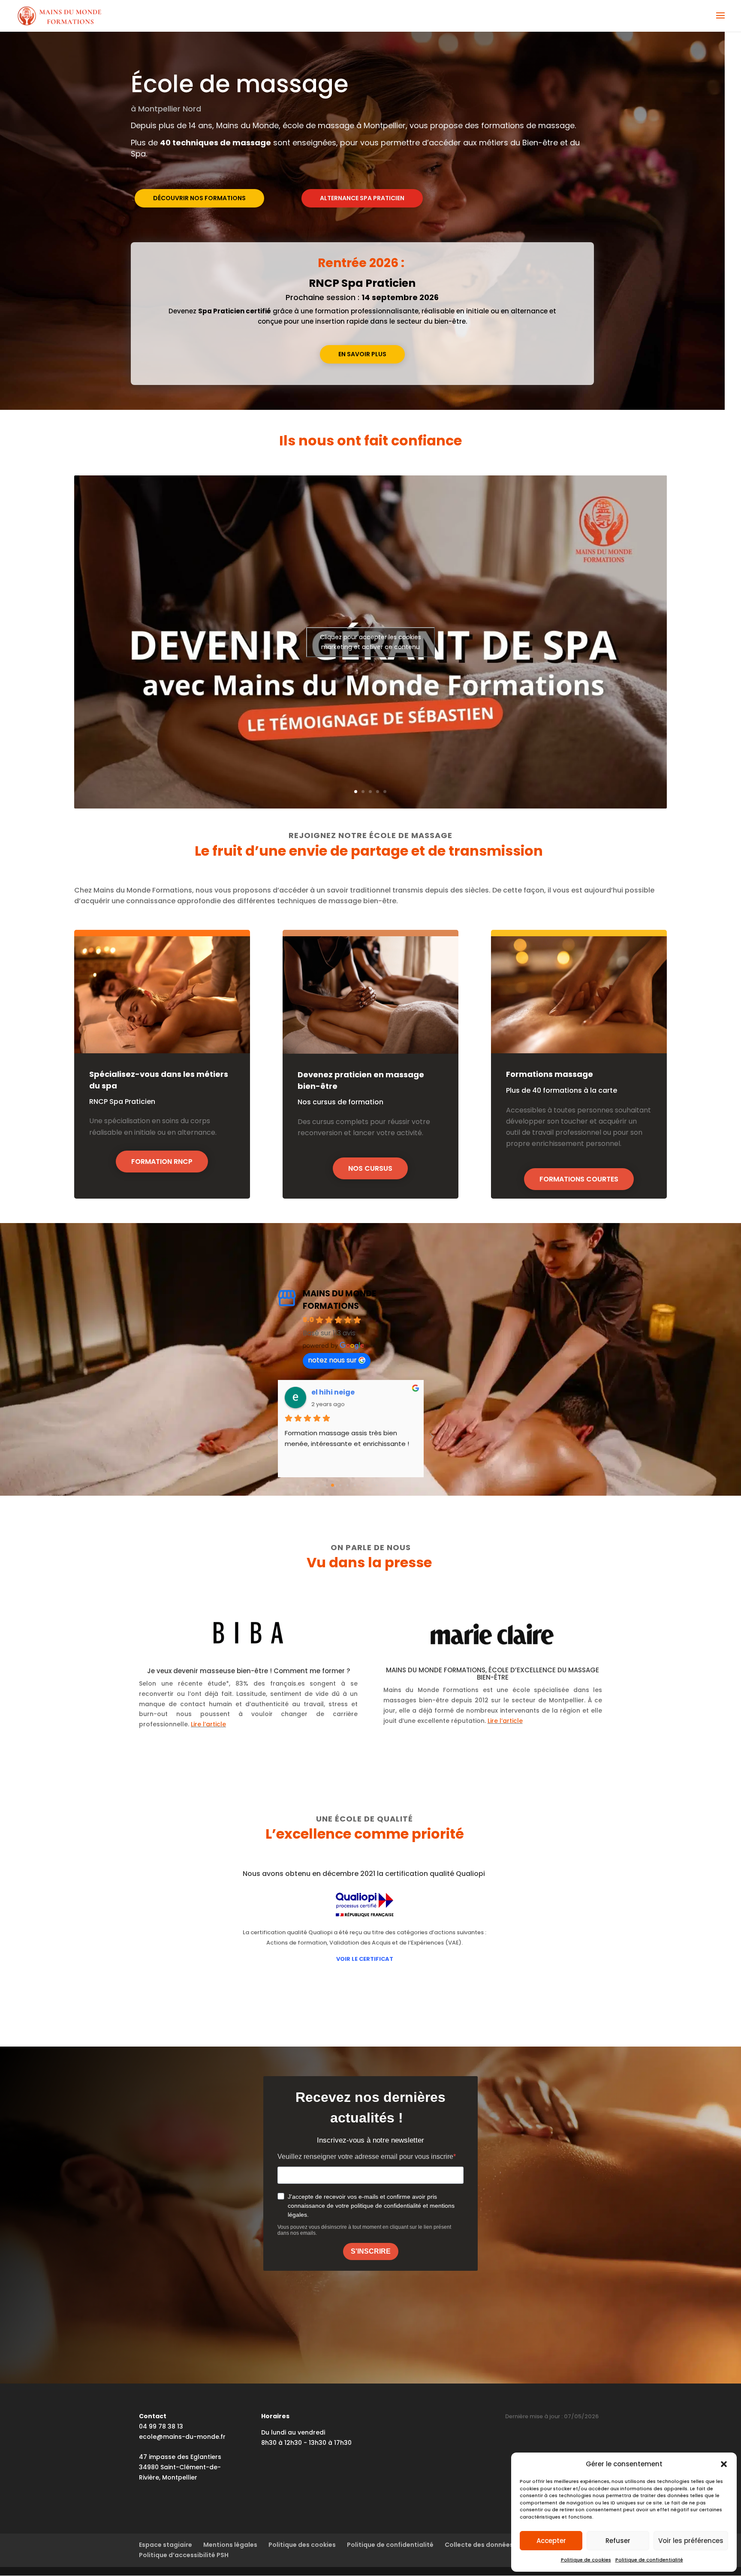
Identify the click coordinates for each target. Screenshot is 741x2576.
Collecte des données (479, 2545)
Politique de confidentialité (649, 2560)
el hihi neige (333, 1392)
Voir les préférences (691, 2541)
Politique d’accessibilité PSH (184, 2555)
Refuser (618, 2541)
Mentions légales (230, 2545)
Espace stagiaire (166, 2545)
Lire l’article (208, 1724)
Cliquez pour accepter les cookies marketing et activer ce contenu (370, 642)
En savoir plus (362, 354)
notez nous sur (332, 1360)
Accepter (551, 2541)
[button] (724, 2464)
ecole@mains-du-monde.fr (182, 2437)
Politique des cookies (302, 2545)
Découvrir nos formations (199, 198)
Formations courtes (579, 1179)
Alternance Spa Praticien (362, 198)
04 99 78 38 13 (161, 2426)
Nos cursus (370, 1168)
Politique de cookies (586, 2560)
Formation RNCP (162, 1162)
